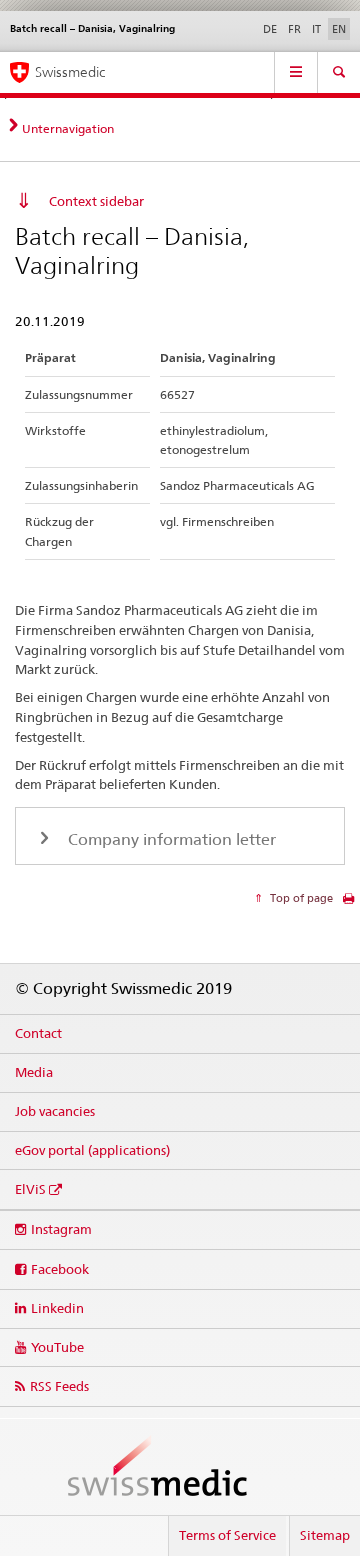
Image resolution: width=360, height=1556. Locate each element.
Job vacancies (55, 1111)
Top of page (300, 898)
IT (316, 29)
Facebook (60, 1269)
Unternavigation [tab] (68, 128)
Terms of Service (227, 1535)
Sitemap (325, 1535)
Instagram (61, 1229)
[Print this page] (348, 903)
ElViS (30, 1189)
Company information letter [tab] (170, 839)
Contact (38, 1033)
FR (294, 29)
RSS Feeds (59, 1386)
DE (270, 29)
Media (34, 1072)
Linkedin (57, 1308)
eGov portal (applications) (92, 1150)
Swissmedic (70, 72)
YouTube (57, 1347)
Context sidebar (96, 201)
